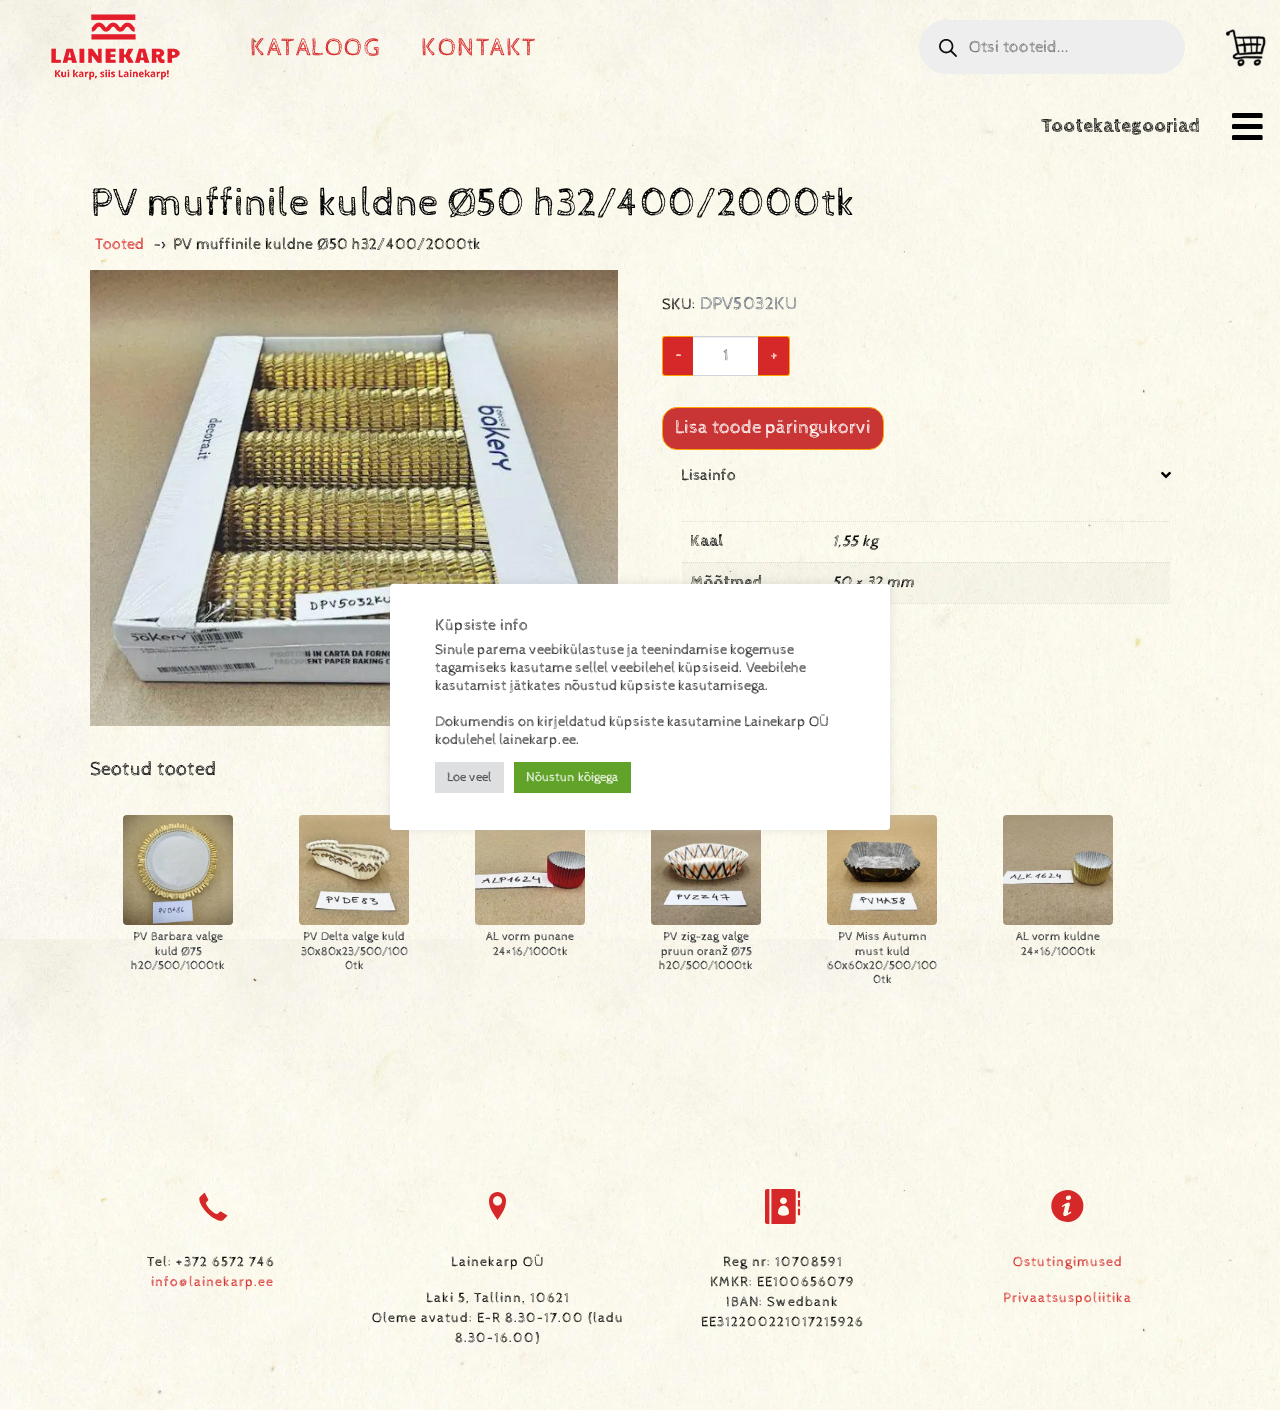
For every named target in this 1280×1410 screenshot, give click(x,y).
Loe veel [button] (469, 777)
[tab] (926, 550)
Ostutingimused (1068, 1262)
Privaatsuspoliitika (1067, 1298)
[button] (1247, 126)
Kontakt (479, 47)
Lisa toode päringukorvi (773, 427)
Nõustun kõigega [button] (572, 777)
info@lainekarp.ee (212, 1282)
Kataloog (315, 47)
